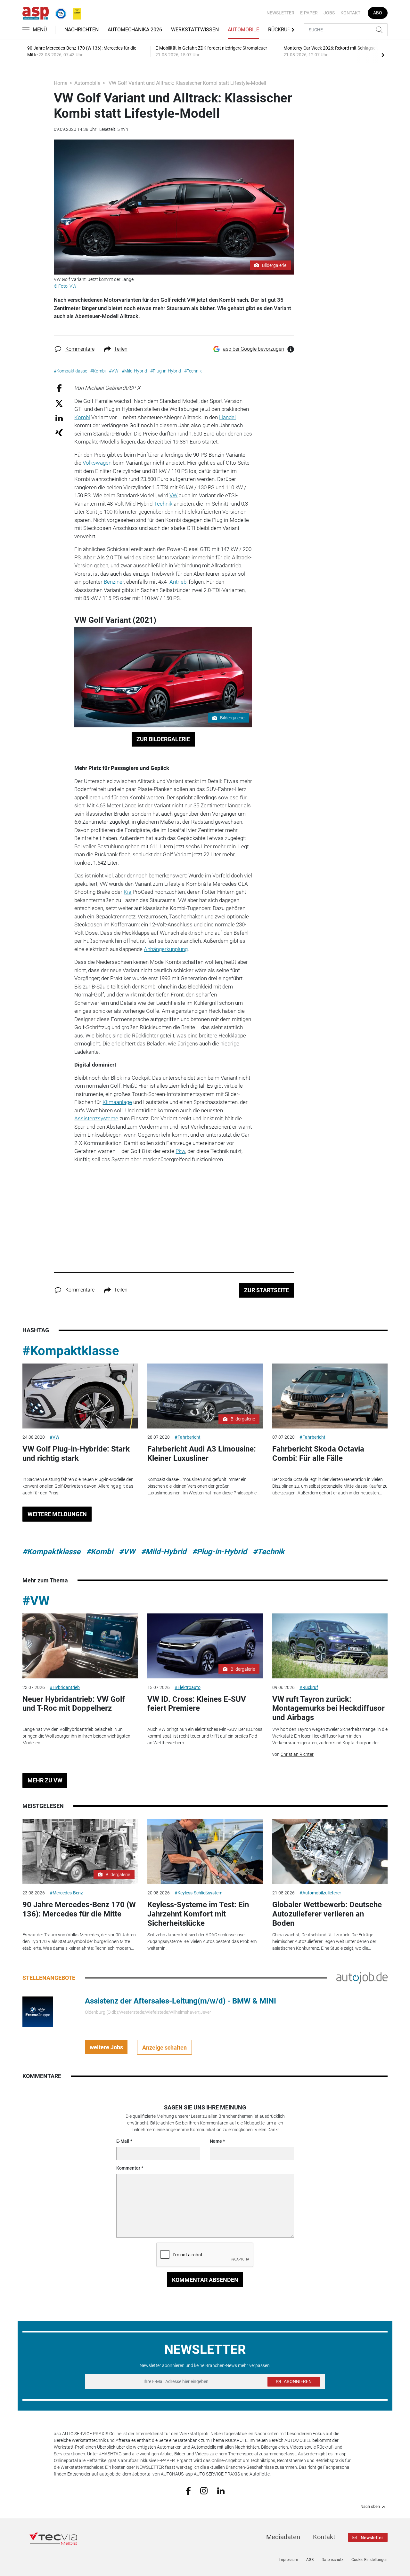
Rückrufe (281, 30)
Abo (378, 13)
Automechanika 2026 (135, 30)
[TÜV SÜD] (59, 12)
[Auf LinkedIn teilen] (59, 418)
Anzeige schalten (164, 2048)
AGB (310, 2560)
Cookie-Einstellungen (369, 2560)
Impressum (288, 2560)
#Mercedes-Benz (66, 1893)
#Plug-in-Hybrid (220, 1552)
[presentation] (383, 55)
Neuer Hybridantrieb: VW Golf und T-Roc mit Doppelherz (74, 1704)
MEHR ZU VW (45, 1780)
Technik (163, 504)
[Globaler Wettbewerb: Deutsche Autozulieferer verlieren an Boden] (330, 1852)
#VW (54, 1437)
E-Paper (309, 13)
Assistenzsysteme (96, 1118)
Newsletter (280, 13)
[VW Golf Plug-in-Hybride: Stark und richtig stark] (80, 1396)
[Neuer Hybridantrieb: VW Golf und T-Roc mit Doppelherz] (80, 1646)
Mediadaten (283, 2537)
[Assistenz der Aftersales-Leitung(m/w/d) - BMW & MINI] (38, 2012)
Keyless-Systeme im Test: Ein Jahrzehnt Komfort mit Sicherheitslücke (198, 1914)
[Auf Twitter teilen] (59, 403)
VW (173, 495)
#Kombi (100, 1552)
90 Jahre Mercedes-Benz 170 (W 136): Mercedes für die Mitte (79, 1909)
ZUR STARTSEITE (266, 1290)
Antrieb (178, 582)
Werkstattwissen (195, 30)
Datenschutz (332, 2560)
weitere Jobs (106, 2047)
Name (216, 2141)
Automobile (243, 30)
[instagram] (204, 2490)
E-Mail (123, 2141)
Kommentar (128, 2168)
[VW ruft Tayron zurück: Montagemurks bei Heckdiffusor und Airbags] (330, 1646)
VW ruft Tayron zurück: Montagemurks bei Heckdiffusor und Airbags (328, 1708)
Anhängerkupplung (166, 949)
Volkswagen (97, 463)
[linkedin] (221, 2490)
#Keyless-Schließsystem (198, 1893)
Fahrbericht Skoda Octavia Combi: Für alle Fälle (318, 1454)
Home (61, 83)
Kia (127, 892)
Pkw (180, 1151)
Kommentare (80, 349)
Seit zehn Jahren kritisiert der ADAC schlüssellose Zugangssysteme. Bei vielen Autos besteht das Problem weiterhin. (202, 1941)
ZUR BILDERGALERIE (163, 739)
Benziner (114, 582)
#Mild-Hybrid (164, 1552)
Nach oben (370, 2507)
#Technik (269, 1552)
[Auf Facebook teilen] (59, 388)
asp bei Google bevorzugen (254, 349)
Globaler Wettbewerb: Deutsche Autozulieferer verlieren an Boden (327, 1914)
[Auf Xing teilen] (59, 432)
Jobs (329, 13)
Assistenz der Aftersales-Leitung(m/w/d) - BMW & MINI (180, 2001)
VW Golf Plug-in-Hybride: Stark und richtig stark (76, 1454)
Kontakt (350, 13)
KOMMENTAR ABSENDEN (205, 2280)
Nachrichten (82, 30)
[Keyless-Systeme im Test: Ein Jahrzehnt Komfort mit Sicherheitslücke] (205, 1852)
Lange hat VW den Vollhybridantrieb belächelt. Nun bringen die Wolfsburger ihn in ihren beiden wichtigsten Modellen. (76, 1736)
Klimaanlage (117, 1102)
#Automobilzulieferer (320, 1893)
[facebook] (188, 2491)
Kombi (82, 417)
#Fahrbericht (188, 1437)
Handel (227, 417)
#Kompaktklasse (71, 1351)
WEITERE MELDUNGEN (57, 1514)
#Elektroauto (188, 1687)
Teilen (121, 349)
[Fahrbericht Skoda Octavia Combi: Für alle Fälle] (330, 1396)
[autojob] (362, 1978)
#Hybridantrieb (65, 1687)
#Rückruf (309, 1687)
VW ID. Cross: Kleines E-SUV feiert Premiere (197, 1704)
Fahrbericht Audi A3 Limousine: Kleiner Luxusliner (202, 1454)
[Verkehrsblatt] (75, 12)
